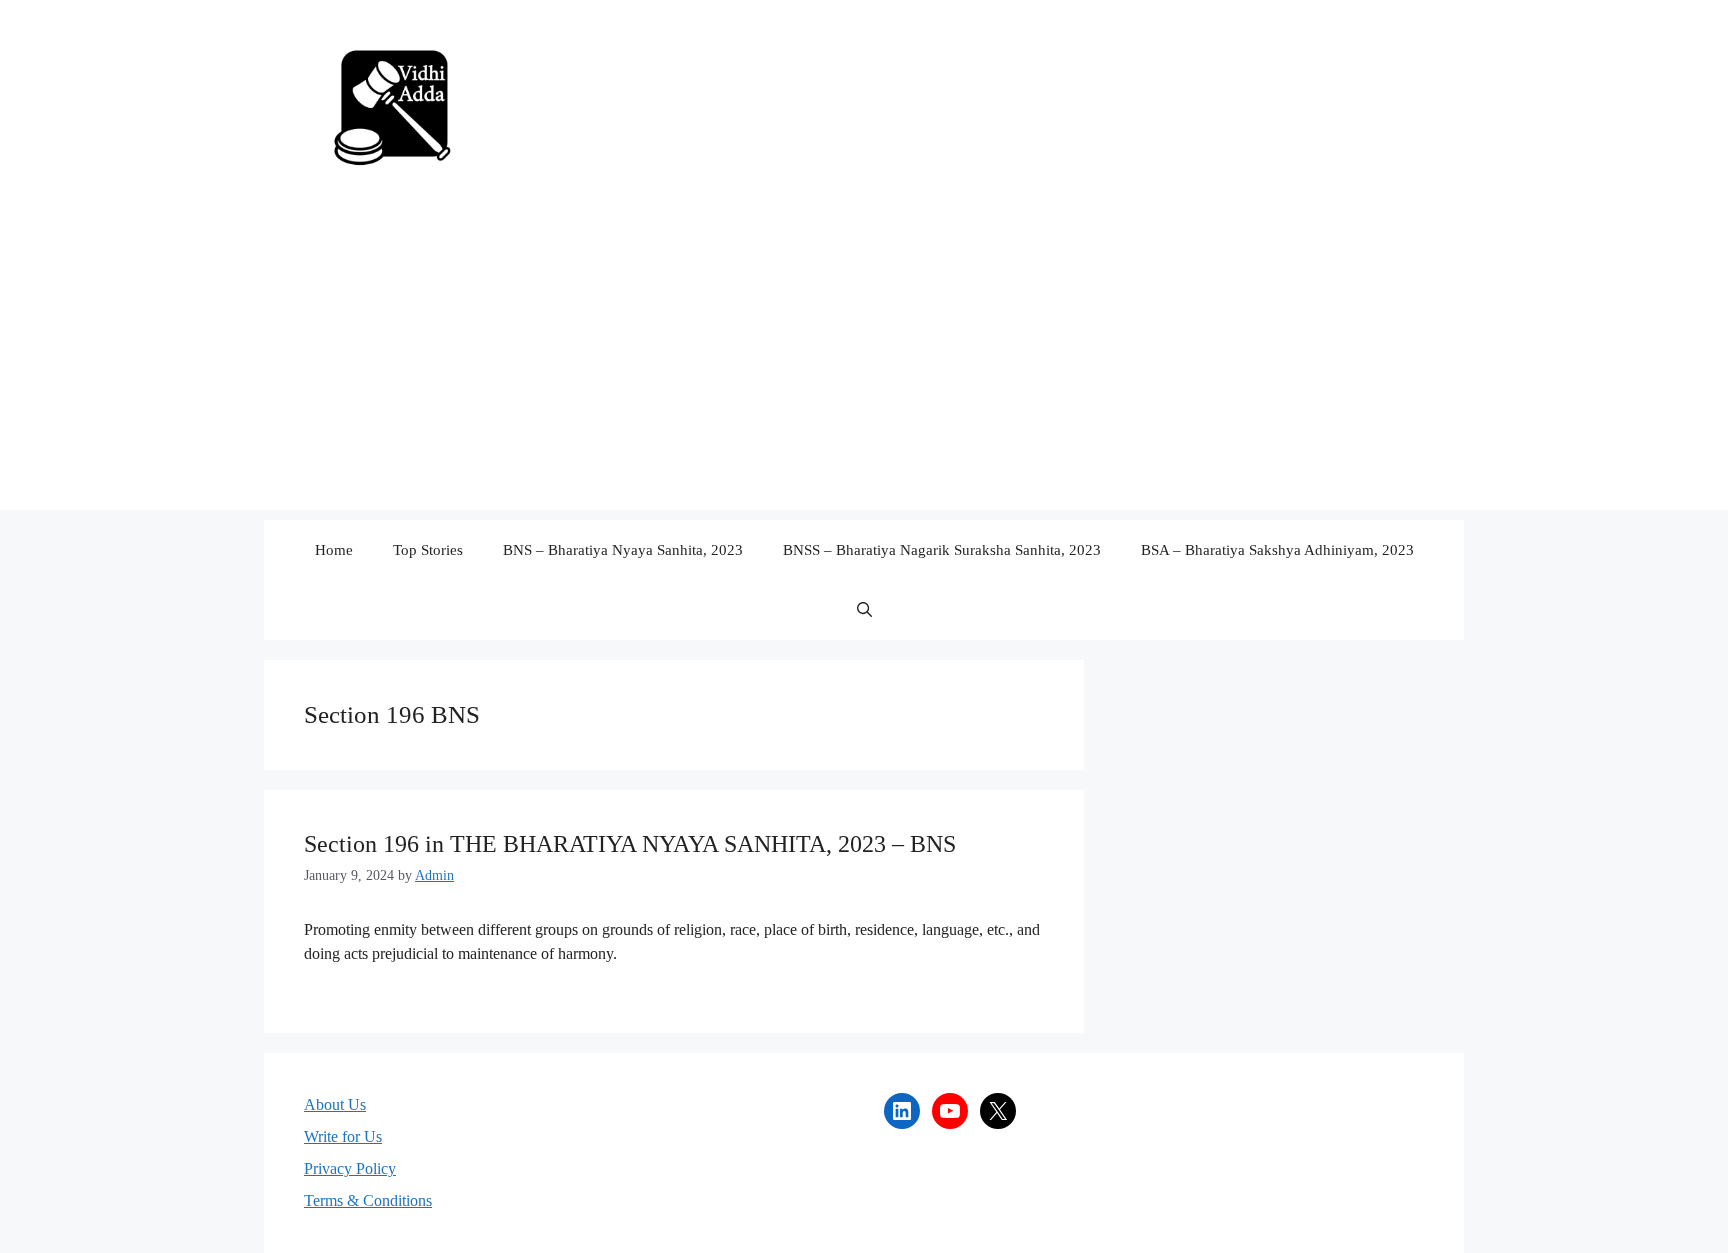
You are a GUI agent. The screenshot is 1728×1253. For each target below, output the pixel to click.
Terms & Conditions (368, 1200)
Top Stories (428, 550)
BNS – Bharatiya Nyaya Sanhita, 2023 (623, 550)
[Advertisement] (864, 370)
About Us (335, 1104)
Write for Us (343, 1136)
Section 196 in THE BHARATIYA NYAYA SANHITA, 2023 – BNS (630, 844)
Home (334, 550)
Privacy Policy (350, 1168)
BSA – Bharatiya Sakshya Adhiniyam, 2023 (1277, 550)
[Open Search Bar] (864, 610)
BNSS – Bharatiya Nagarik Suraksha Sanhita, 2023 (942, 550)
